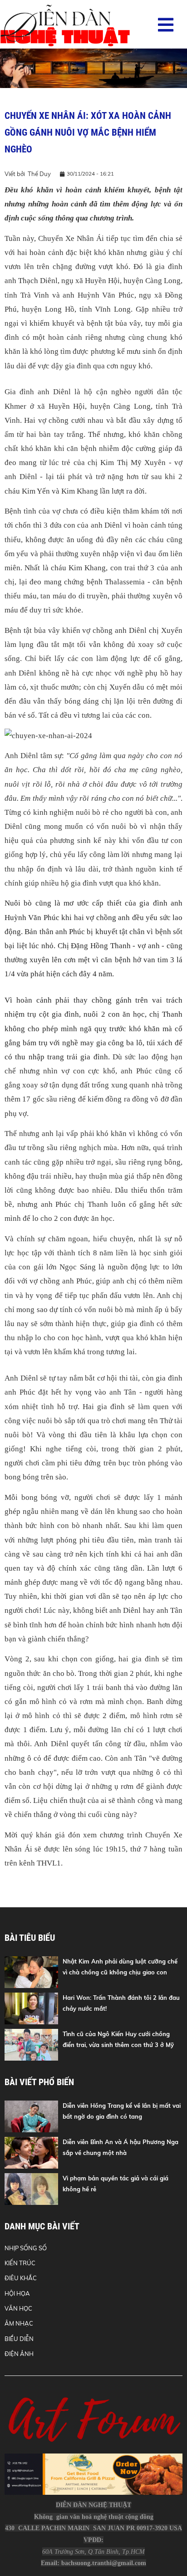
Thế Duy (39, 174)
